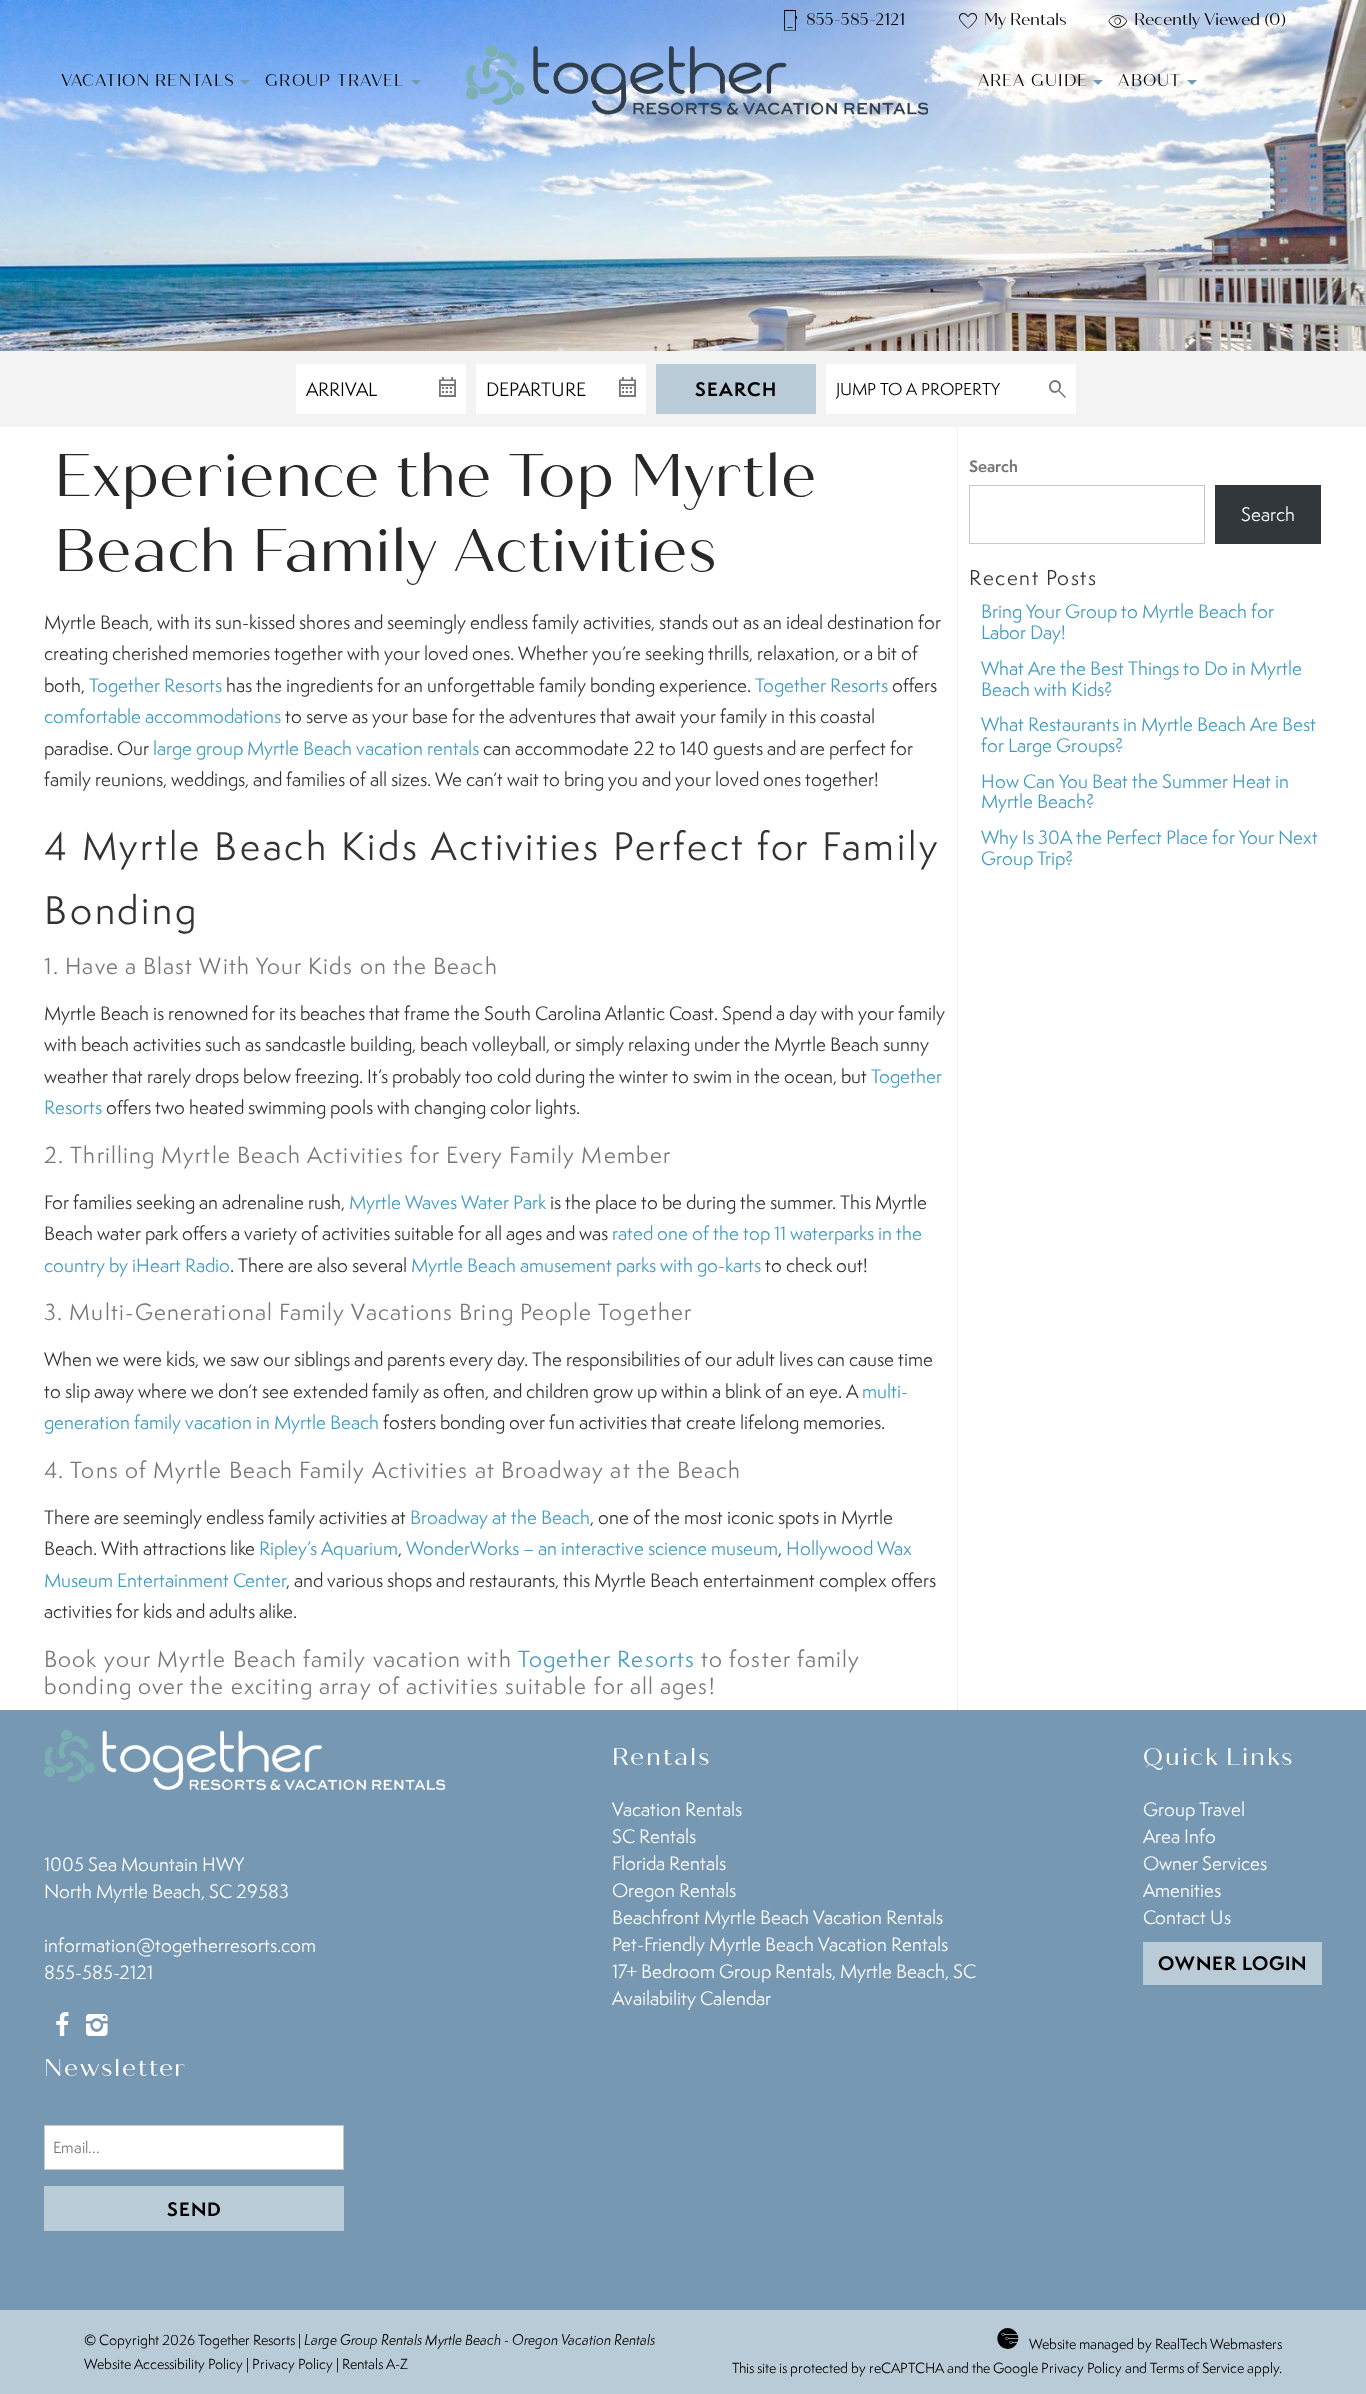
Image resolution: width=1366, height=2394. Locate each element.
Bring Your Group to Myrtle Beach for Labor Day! (1127, 621)
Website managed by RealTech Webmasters (1155, 2343)
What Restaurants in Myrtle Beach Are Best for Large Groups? (1148, 734)
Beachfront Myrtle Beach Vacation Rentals (777, 1917)
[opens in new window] (61, 2027)
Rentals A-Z (375, 2363)
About (1149, 80)
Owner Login (1232, 1963)
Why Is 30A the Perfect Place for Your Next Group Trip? (1149, 847)
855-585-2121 (98, 1972)
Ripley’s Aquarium (328, 1548)
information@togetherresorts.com (180, 1945)
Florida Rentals (669, 1863)
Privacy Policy (292, 2363)
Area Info (1179, 1836)
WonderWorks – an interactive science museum (592, 1548)
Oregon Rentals (674, 1890)
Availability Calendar (691, 1998)
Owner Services (1205, 1863)
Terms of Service (1197, 2367)
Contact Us (1187, 1917)
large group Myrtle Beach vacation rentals (316, 748)
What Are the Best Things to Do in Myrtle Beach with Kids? (1141, 678)
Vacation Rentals (148, 80)
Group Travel (335, 80)
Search (736, 389)
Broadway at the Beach (500, 1517)
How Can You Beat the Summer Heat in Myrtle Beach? (1135, 791)
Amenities (1182, 1890)
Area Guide (1033, 80)
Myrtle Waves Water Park (447, 1202)
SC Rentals (654, 1836)
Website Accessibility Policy (163, 2363)
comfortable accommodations (162, 716)
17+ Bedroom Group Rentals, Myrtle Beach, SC (794, 1971)
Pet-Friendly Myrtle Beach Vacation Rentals (780, 1944)
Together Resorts (155, 685)
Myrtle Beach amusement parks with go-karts (586, 1265)
